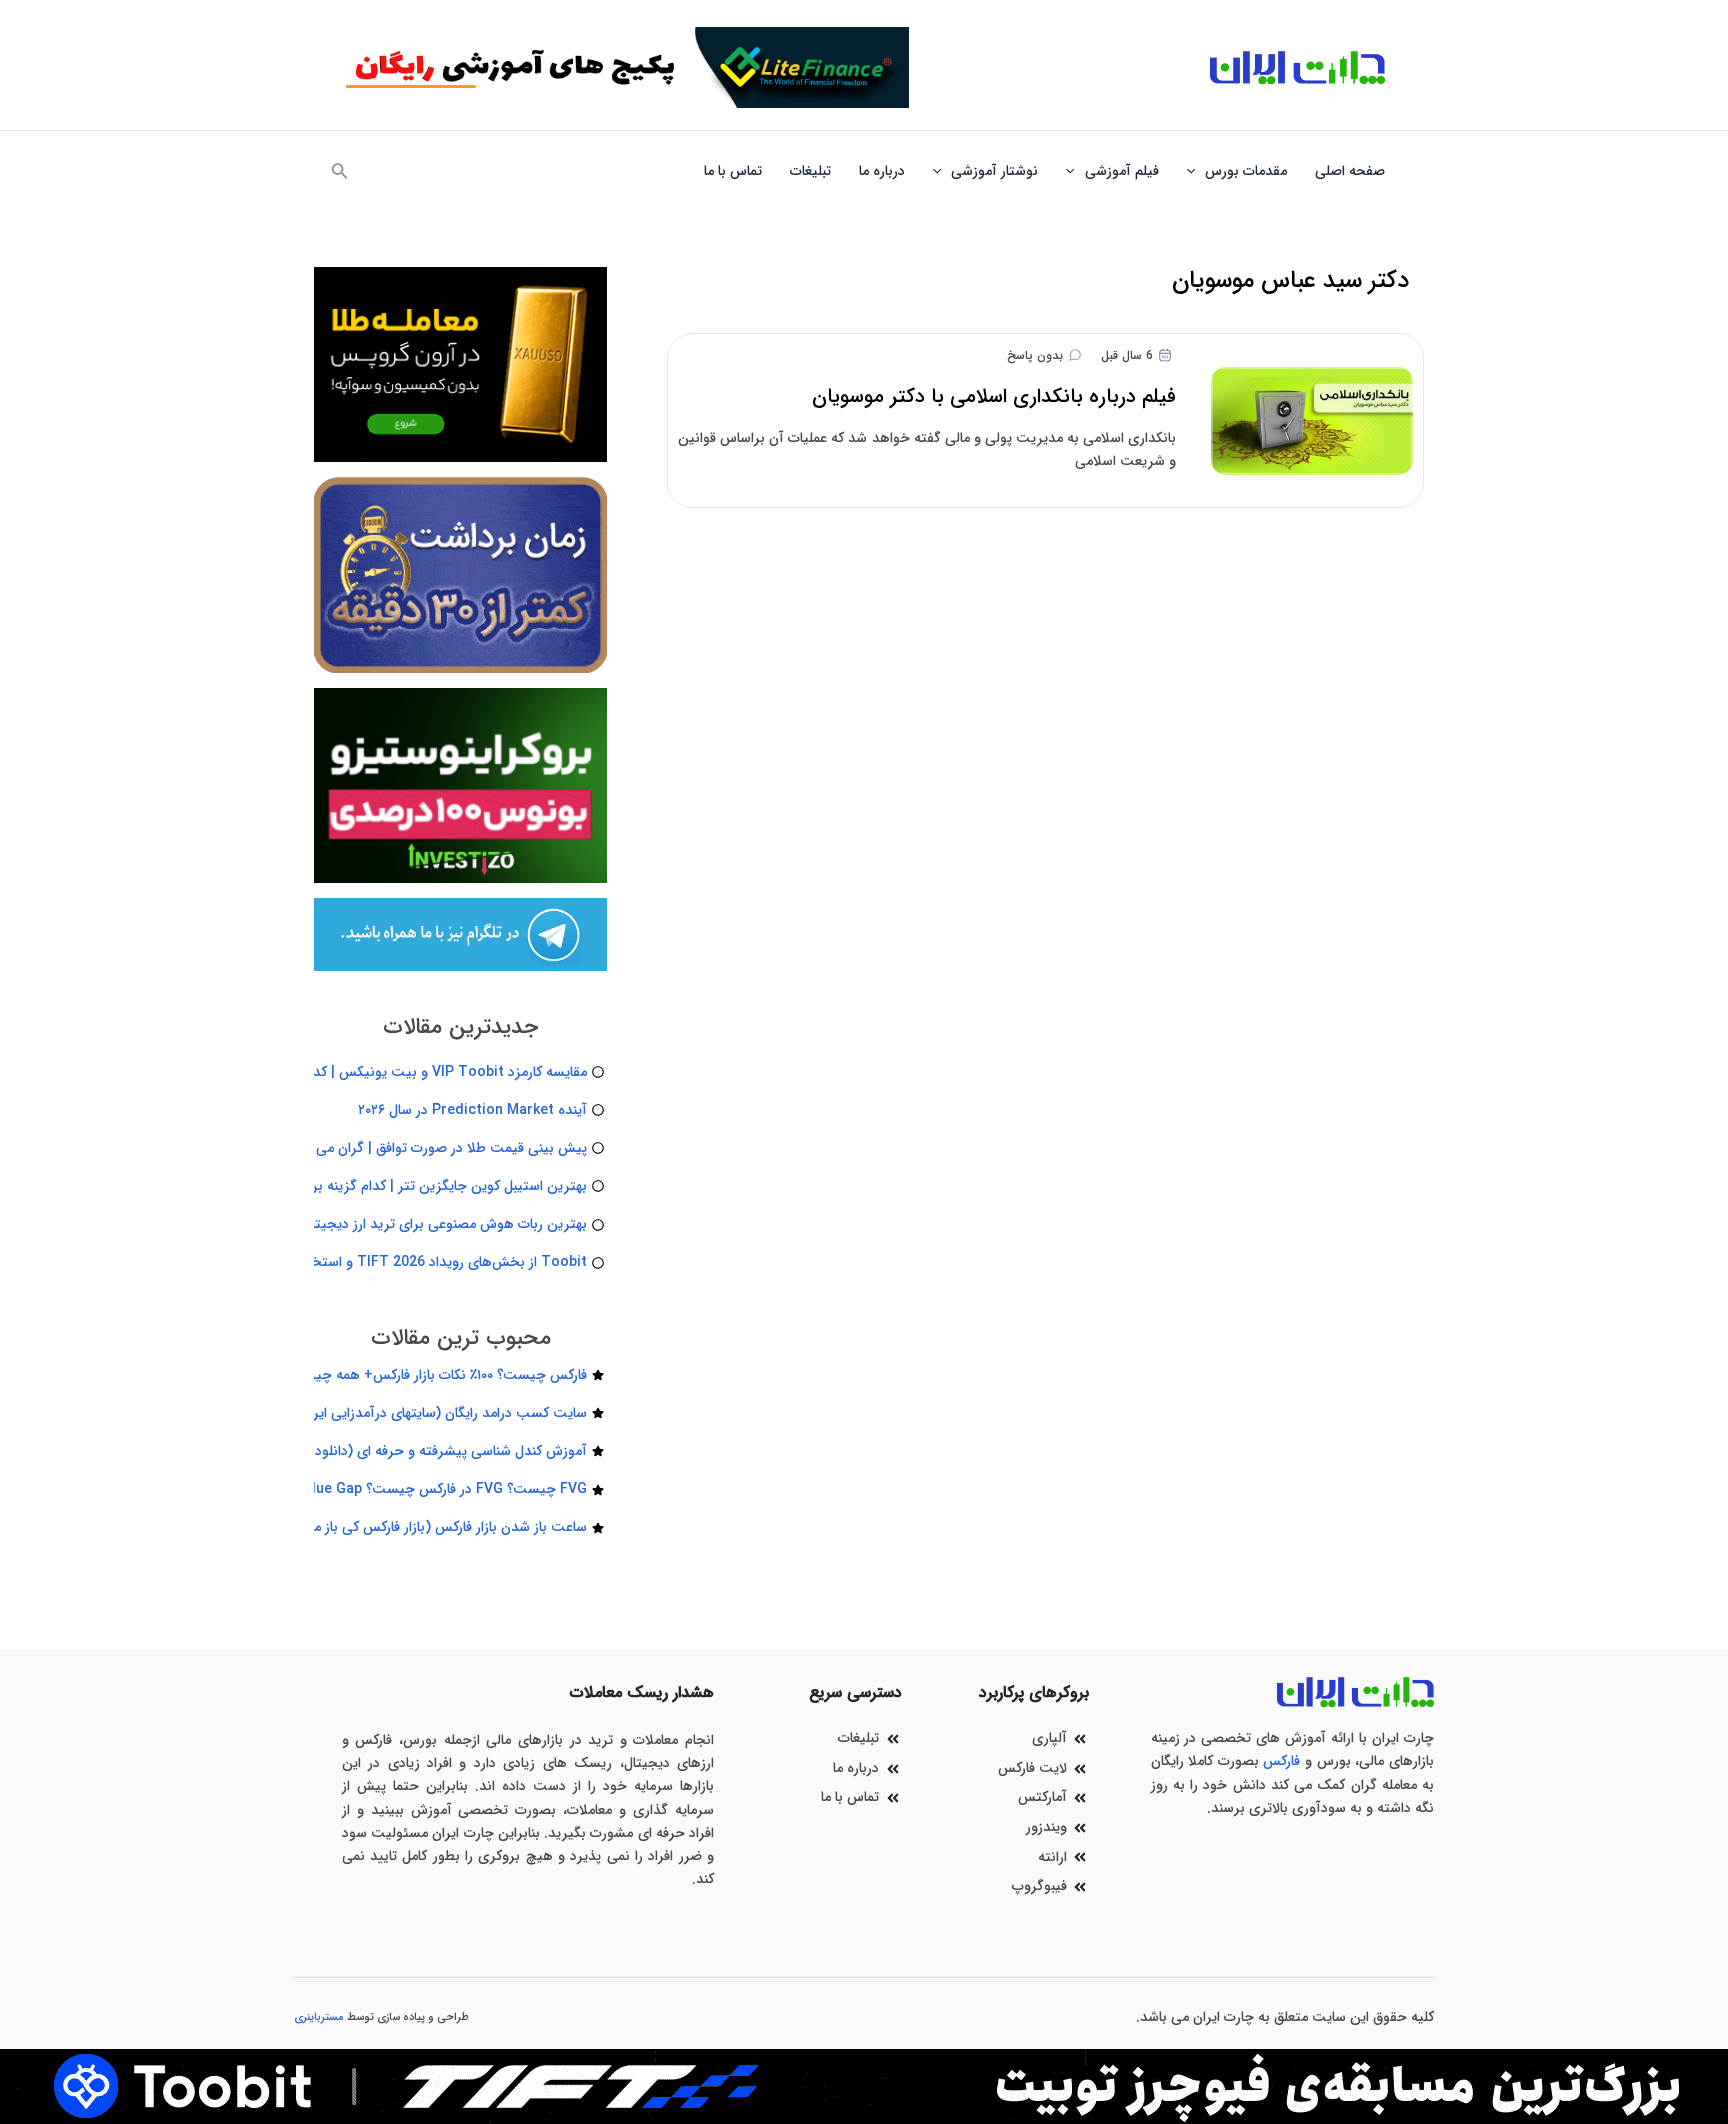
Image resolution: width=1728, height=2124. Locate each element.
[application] (1196, 171)
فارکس (1281, 1761)
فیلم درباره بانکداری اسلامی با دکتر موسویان (994, 396)
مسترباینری (319, 2017)
